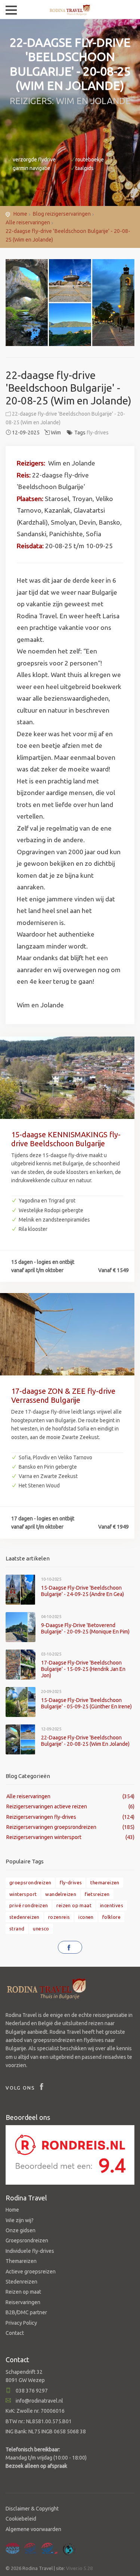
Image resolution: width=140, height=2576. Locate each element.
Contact (15, 2333)
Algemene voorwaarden (33, 2529)
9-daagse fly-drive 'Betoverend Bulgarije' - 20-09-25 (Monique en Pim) (85, 1628)
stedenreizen (24, 1917)
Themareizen (21, 2261)
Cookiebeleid (21, 2519)
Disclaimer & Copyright (32, 2509)
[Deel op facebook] (70, 1947)
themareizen (105, 1882)
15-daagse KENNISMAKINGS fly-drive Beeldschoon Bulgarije (66, 1139)
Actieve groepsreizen (31, 2272)
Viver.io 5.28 (79, 2568)
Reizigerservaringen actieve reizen (47, 1806)
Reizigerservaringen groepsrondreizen (51, 1827)
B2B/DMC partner (26, 2312)
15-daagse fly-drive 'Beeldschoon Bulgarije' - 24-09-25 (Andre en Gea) (83, 1591)
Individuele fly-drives (30, 2251)
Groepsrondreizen (27, 2240)
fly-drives (98, 433)
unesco (41, 1929)
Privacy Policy (21, 2323)
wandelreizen (61, 1894)
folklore (111, 1917)
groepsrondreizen (30, 1882)
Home (20, 214)
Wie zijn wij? (20, 2220)
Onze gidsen (21, 2230)
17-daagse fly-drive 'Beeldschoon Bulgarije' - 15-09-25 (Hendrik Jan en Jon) (83, 1669)
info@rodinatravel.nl (39, 2401)
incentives (112, 1905)
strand (17, 1929)
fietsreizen (97, 1894)
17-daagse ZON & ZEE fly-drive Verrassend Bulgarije (63, 1395)
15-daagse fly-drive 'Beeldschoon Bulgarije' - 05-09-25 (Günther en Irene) (86, 1703)
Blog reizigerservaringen (62, 214)
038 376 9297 (31, 2391)
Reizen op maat (23, 2292)
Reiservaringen (23, 2302)
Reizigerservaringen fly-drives (41, 1817)
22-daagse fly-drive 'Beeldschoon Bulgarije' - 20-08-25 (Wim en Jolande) (85, 1741)
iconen (86, 1917)
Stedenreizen (21, 2282)
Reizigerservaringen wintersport (44, 1837)
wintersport (23, 1894)
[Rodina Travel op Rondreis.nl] (70, 2154)
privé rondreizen (29, 1905)
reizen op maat (74, 1905)
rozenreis (59, 1917)
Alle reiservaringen (28, 222)
